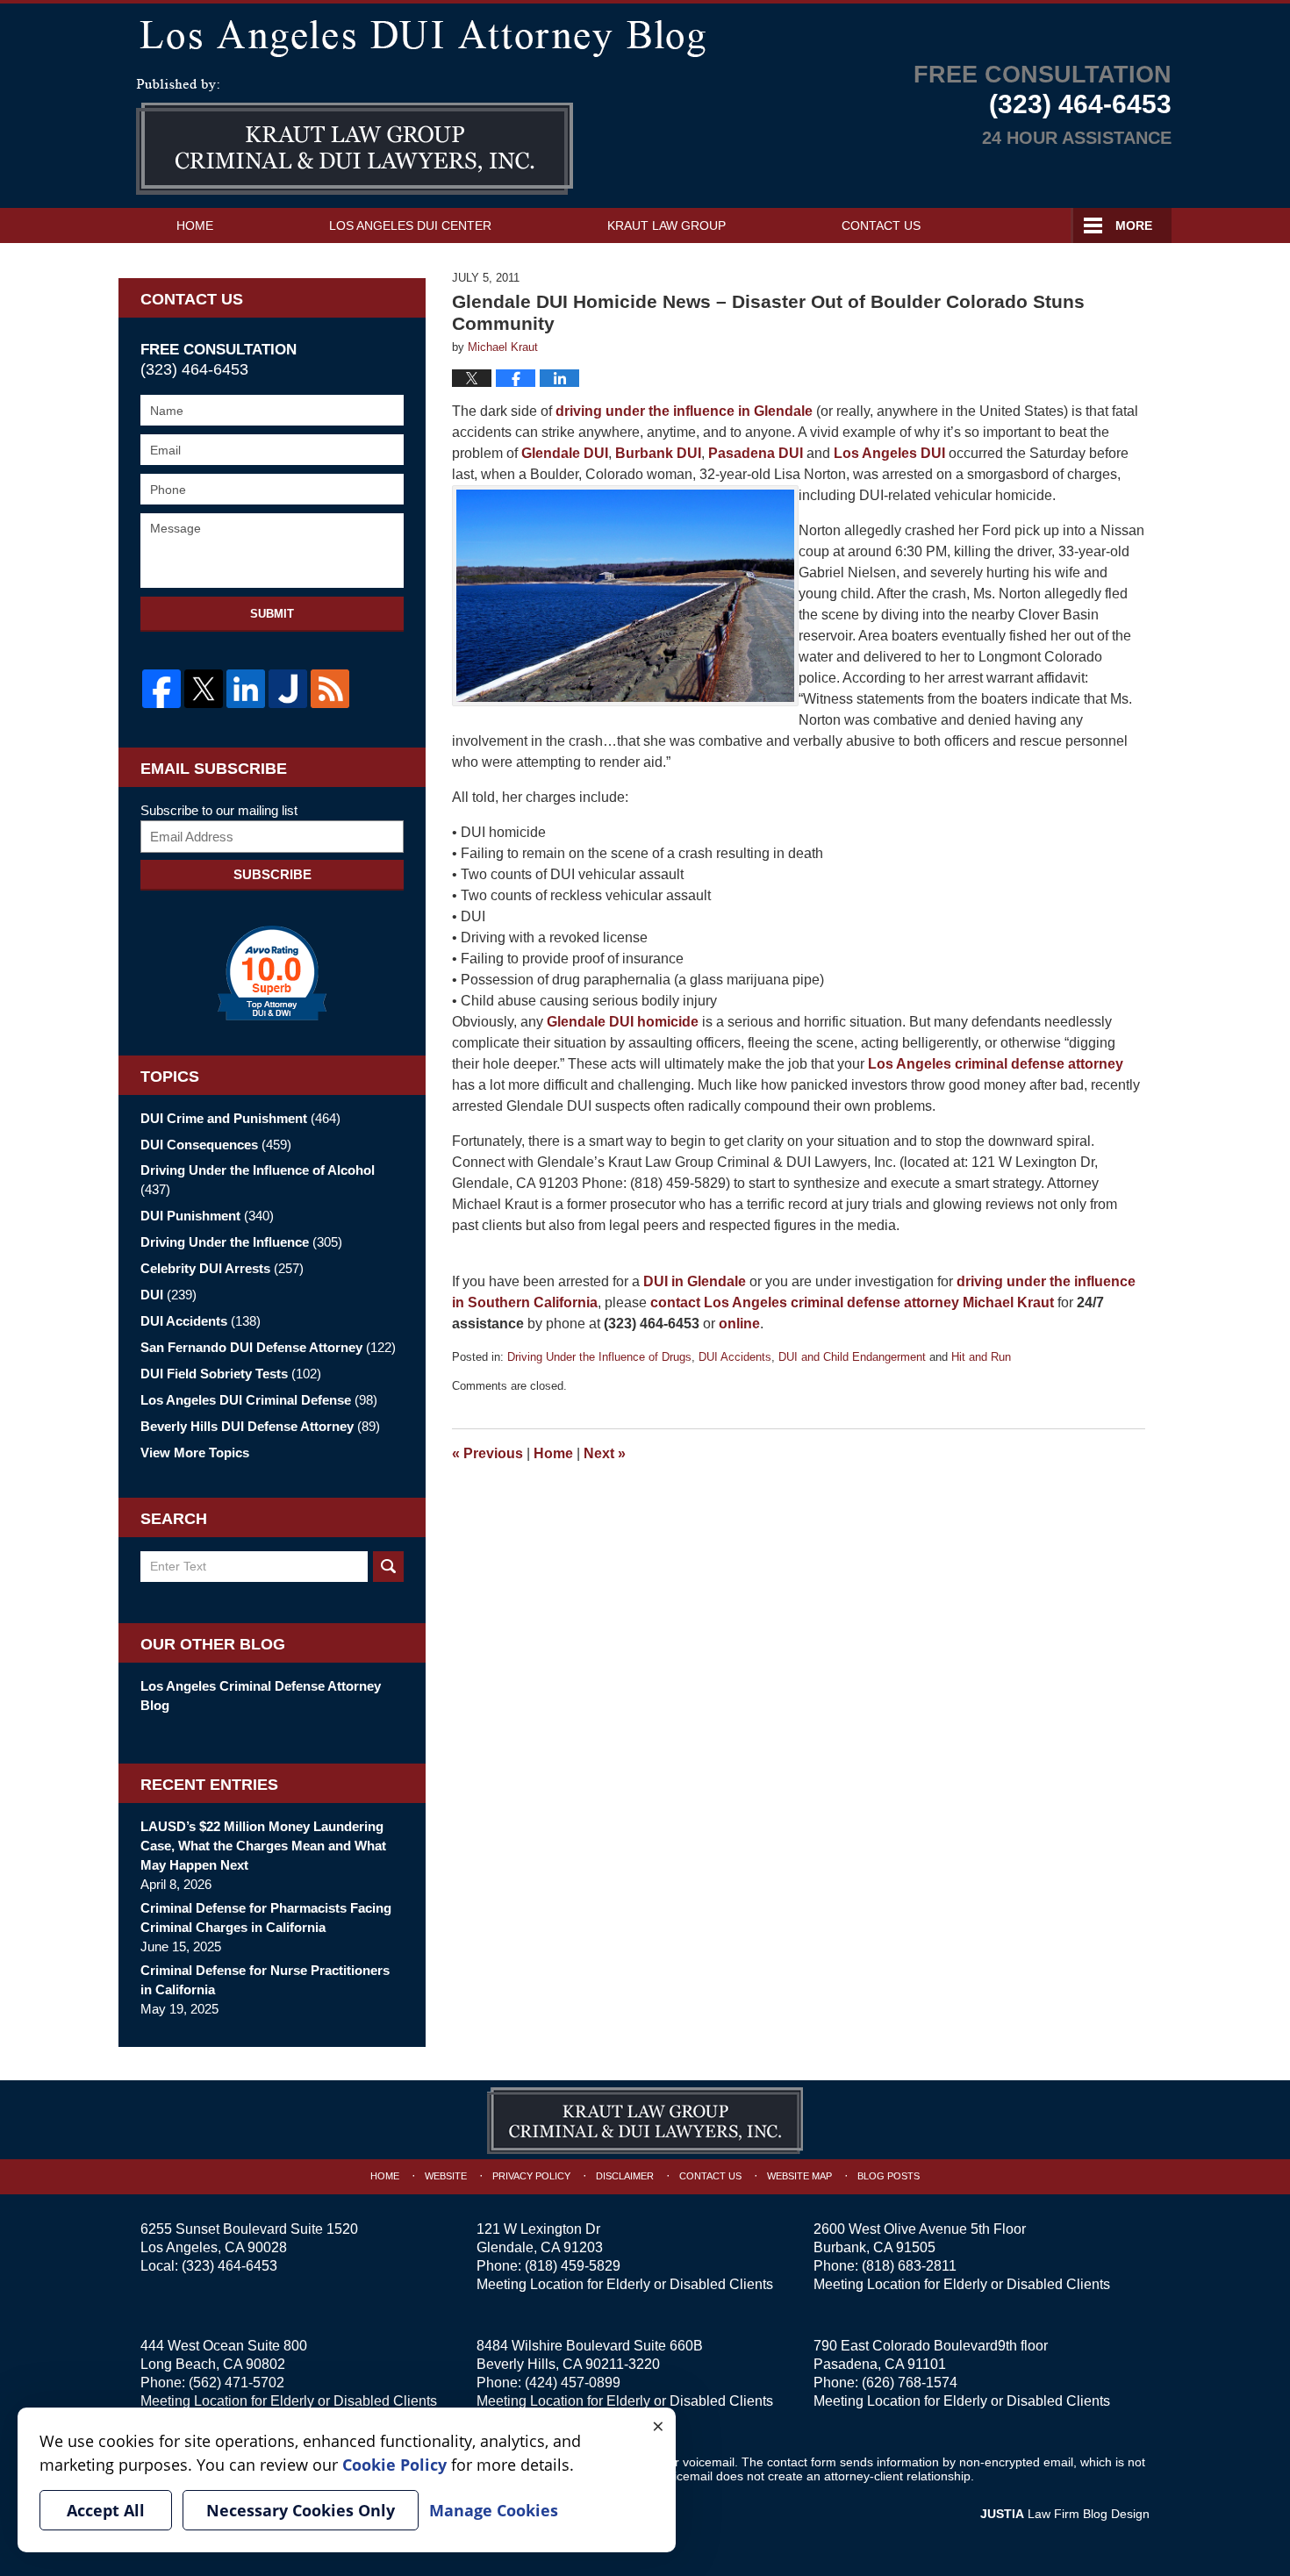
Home (195, 225)
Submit (272, 614)
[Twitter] (204, 689)
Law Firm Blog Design (1065, 2514)
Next (605, 1453)
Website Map (799, 2176)
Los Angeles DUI (891, 453)
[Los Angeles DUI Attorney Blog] (645, 35)
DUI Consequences (216, 1145)
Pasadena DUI (756, 453)
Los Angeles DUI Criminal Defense (259, 1400)
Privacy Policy (531, 2176)
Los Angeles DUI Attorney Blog (355, 137)
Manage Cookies (494, 2510)
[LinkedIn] (246, 689)
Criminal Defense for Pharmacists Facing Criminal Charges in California (266, 1918)
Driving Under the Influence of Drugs (599, 1357)
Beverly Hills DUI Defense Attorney (260, 1426)
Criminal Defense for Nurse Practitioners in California (265, 1980)
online (739, 1324)
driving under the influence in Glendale (684, 411)
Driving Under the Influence (241, 1242)
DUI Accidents (735, 1357)
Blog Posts (889, 2176)
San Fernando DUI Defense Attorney (268, 1347)
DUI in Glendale (695, 1281)
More (1134, 225)
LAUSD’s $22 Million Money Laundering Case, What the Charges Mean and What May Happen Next (263, 1846)
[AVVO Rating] (272, 973)
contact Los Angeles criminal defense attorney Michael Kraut (852, 1302)
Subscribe (272, 874)
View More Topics (195, 1453)
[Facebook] (161, 689)
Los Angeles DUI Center (410, 225)
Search (388, 1567)
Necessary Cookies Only (301, 2510)
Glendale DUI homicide (623, 1022)
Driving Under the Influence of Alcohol (258, 1180)
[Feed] (330, 689)
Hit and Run (981, 1357)
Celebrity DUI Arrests (222, 1268)
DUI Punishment (207, 1216)
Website (446, 2176)
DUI (168, 1295)
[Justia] (288, 689)
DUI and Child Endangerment (852, 1357)
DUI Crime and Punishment (240, 1118)
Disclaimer (625, 2176)
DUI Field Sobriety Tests (231, 1374)
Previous (487, 1453)
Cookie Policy (394, 2465)
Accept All (106, 2510)
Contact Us (881, 225)
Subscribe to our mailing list (219, 810)
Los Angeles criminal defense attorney (996, 1064)
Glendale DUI (565, 453)
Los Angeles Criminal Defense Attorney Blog (261, 1696)
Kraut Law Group (666, 225)
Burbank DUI (658, 453)
